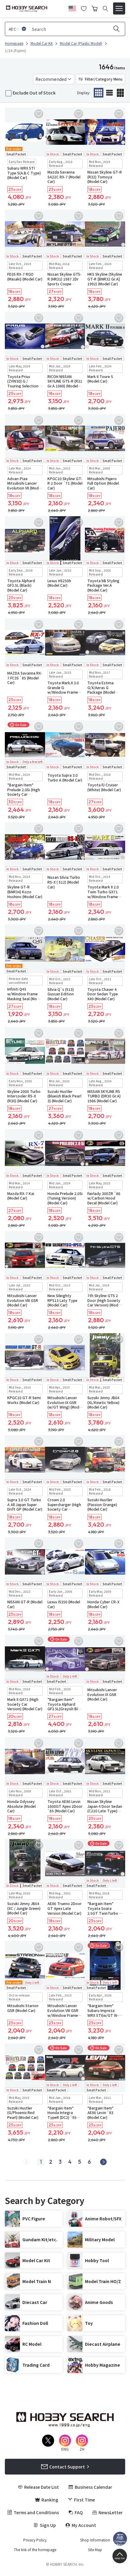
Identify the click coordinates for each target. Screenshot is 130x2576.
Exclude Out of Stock (34, 93)
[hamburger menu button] (119, 8)
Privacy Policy (35, 2540)
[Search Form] (105, 9)
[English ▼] (72, 8)
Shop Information (95, 2540)
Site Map (95, 2550)
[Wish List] (84, 8)
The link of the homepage (35, 2550)
